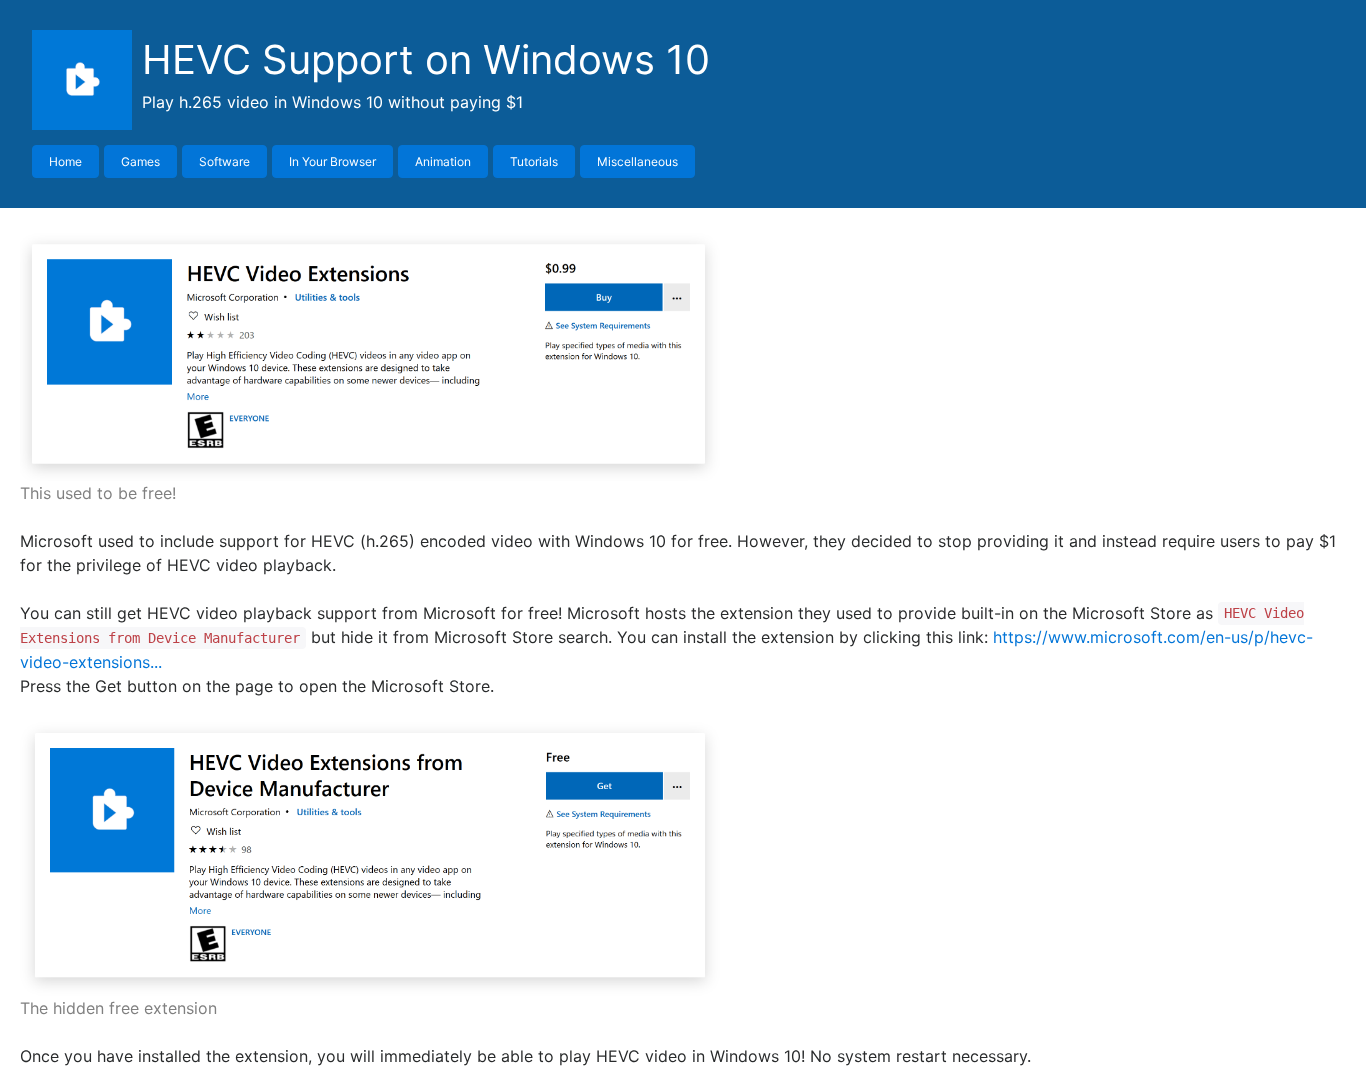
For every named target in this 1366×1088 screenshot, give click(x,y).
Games (140, 161)
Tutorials (534, 161)
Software (224, 161)
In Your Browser (332, 161)
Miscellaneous (637, 161)
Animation (443, 161)
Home (65, 161)
